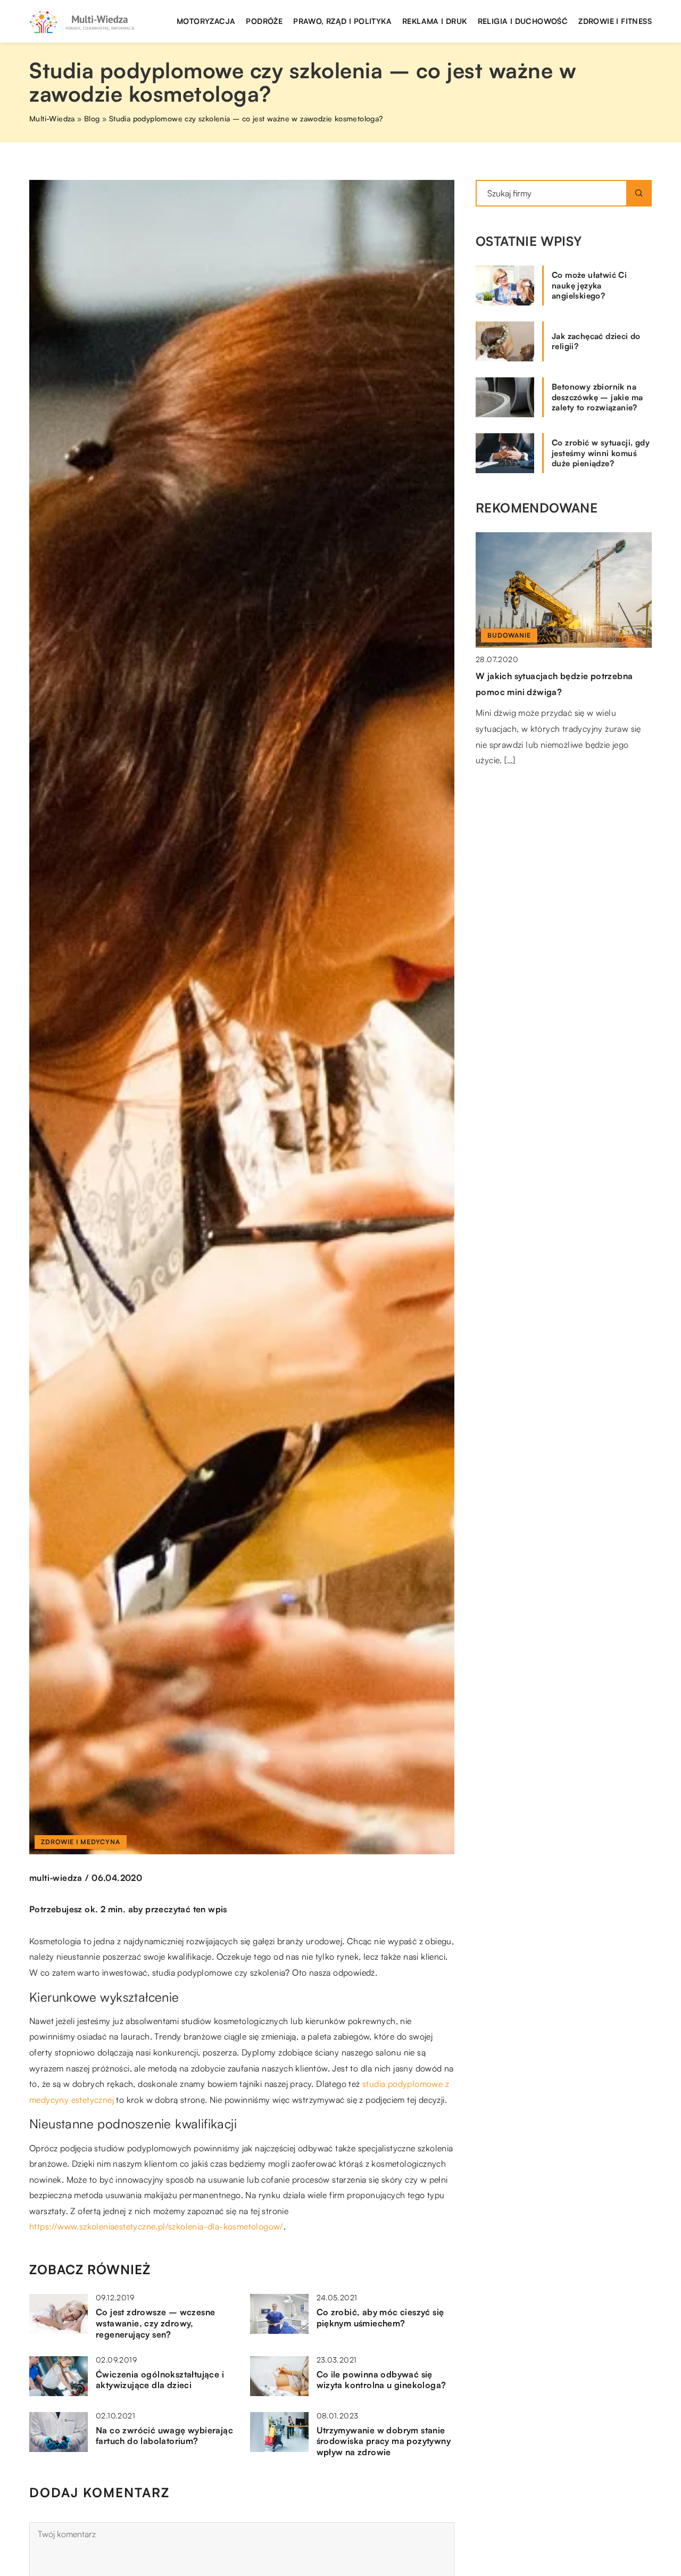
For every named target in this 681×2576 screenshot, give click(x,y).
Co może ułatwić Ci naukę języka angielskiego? (589, 285)
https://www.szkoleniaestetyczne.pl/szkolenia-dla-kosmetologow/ (156, 2226)
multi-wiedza (56, 1878)
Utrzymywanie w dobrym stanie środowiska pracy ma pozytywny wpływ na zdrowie (384, 2441)
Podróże (264, 21)
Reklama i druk (435, 21)
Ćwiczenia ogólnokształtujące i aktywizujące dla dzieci (160, 2380)
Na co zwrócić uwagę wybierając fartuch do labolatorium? (164, 2436)
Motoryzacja (206, 21)
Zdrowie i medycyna (81, 1842)
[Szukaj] (639, 193)
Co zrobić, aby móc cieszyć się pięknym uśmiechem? (380, 2318)
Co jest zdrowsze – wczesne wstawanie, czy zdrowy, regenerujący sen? (155, 2323)
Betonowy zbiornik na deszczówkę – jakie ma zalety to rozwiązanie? (597, 397)
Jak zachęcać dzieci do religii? (596, 341)
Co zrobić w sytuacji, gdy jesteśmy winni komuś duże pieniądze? (601, 453)
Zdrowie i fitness (615, 21)
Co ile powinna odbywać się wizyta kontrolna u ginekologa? (381, 2380)
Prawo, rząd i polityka (342, 21)
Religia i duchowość (523, 21)
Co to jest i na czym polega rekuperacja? (560, 676)
